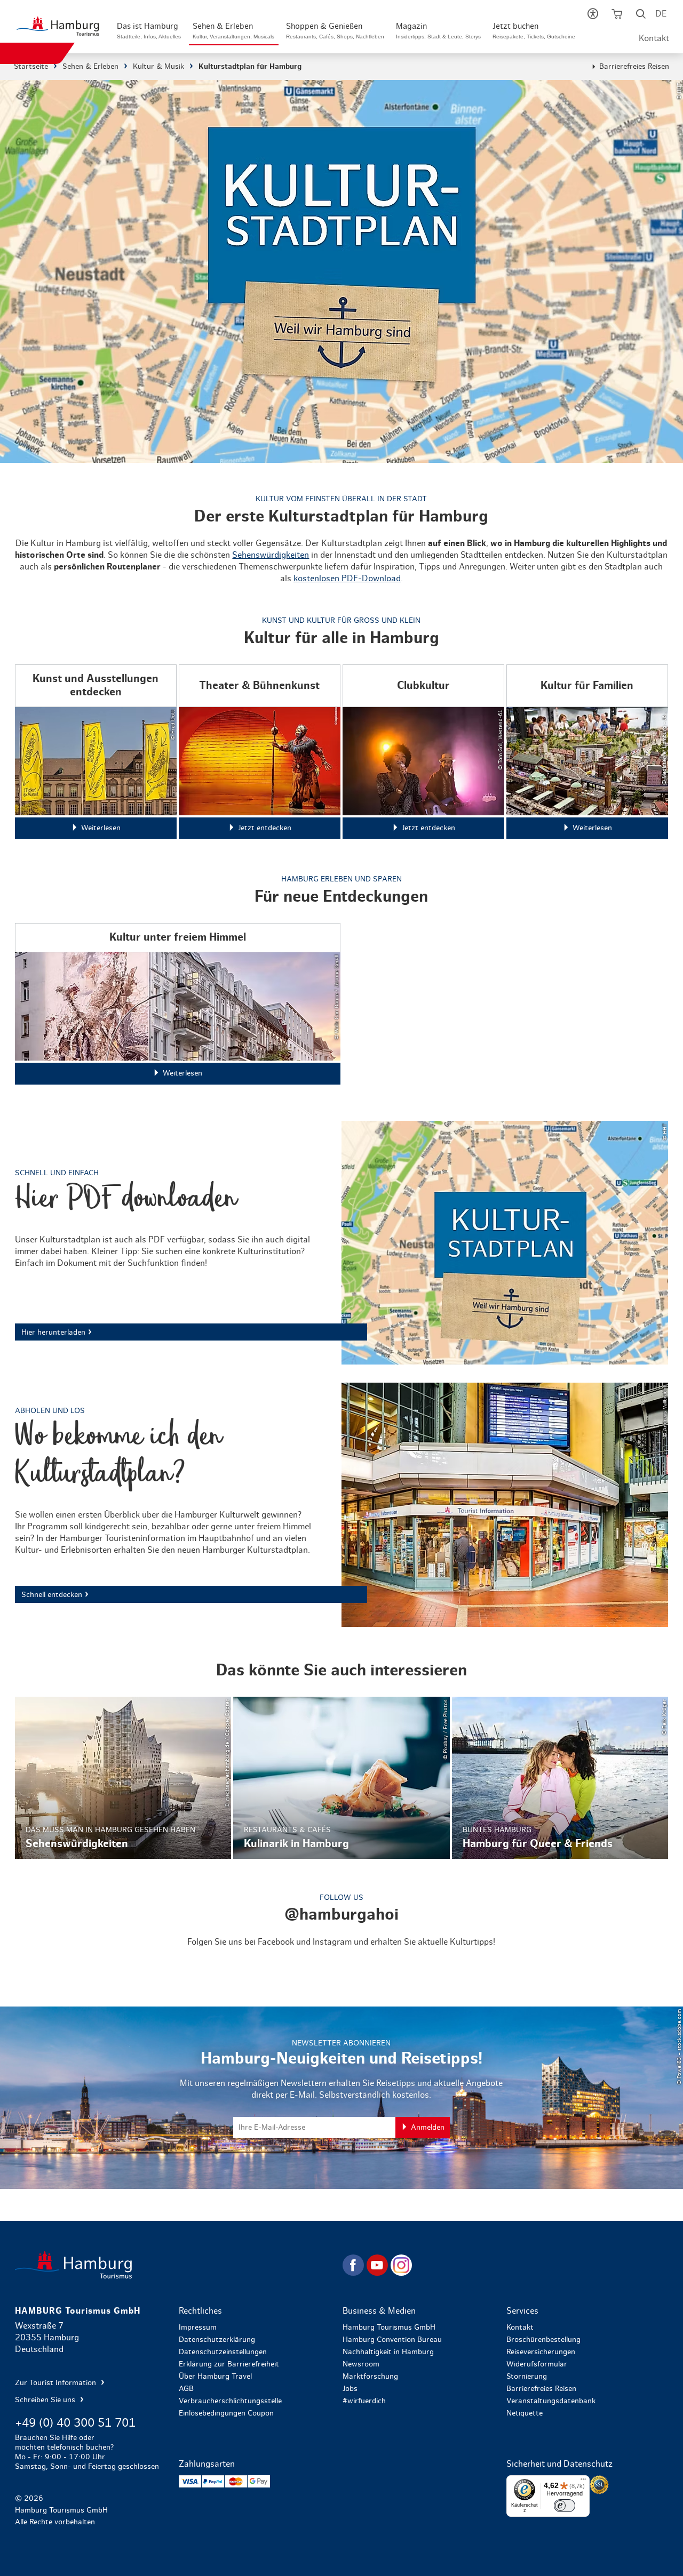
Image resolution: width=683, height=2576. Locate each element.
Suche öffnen (641, 16)
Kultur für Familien (587, 752)
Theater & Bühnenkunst (260, 752)
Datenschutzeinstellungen (223, 2352)
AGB (186, 2389)
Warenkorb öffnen (617, 16)
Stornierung (527, 2377)
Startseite (31, 67)
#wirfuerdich (364, 2401)
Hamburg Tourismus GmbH (389, 2328)
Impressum (198, 2328)
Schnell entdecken (342, 1505)
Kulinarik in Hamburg (341, 1777)
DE (661, 14)
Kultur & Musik (158, 67)
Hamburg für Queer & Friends (560, 1777)
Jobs (350, 2389)
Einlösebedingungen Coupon (226, 2413)
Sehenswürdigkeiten (271, 555)
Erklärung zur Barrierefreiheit (229, 2364)
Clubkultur (423, 752)
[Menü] (583, 2482)
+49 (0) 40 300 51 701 (75, 2423)
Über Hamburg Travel (215, 2377)
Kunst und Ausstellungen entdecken (96, 752)
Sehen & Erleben (90, 67)
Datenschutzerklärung (217, 2340)
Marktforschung (370, 2377)
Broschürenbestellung (543, 2340)
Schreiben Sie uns (46, 2400)
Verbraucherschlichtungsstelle (230, 2401)
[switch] (565, 2506)
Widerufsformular (537, 2364)
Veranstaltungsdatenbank (551, 2401)
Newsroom (361, 2364)
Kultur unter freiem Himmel (178, 1004)
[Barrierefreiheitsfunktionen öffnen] (593, 16)
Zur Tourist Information (57, 2383)
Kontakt (654, 38)
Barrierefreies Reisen (634, 67)
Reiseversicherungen (541, 2352)
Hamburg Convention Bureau (392, 2340)
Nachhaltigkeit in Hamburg (388, 2352)
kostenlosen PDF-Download (347, 579)
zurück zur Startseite (178, 2265)
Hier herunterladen (342, 1243)
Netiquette (525, 2413)
